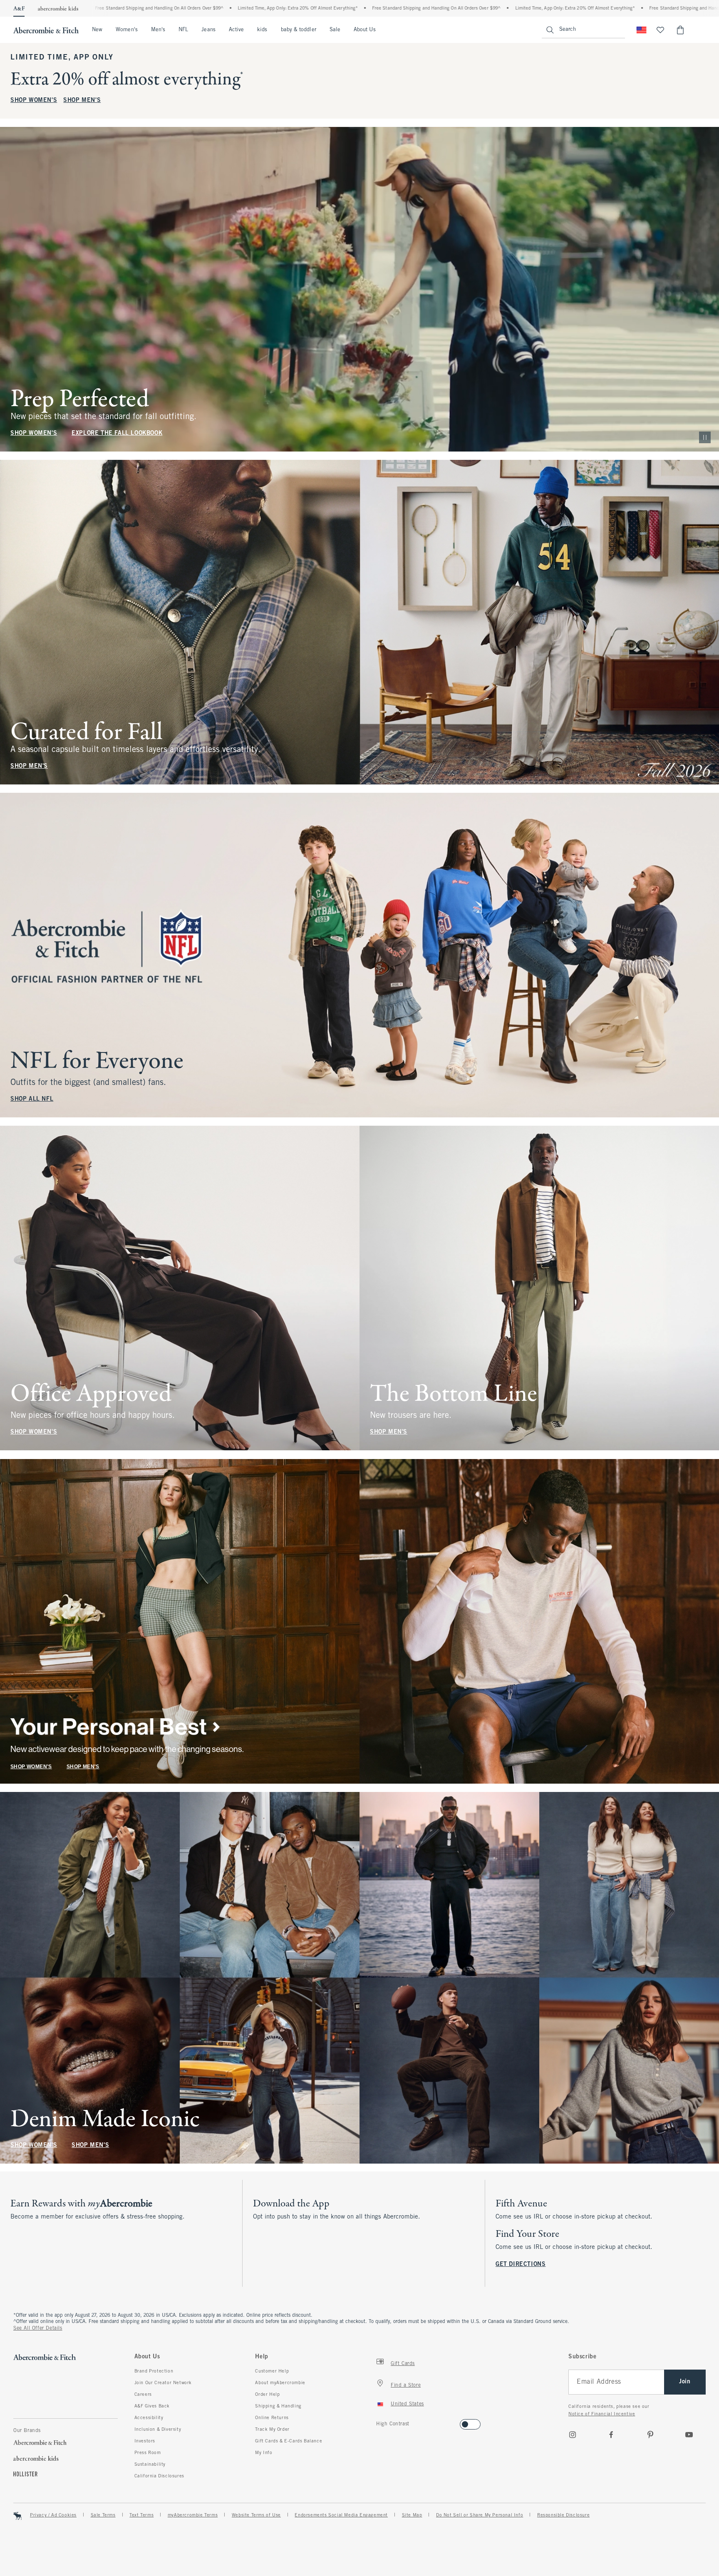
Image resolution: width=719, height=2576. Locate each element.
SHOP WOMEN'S (34, 101)
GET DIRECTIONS (521, 2265)
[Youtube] (689, 2435)
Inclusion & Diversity (158, 2430)
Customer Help (272, 2371)
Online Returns (272, 2418)
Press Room (148, 2453)
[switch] (379, 2422)
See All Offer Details (38, 2328)
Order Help (267, 2395)
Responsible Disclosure (563, 2515)
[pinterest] (650, 2435)
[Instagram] (573, 2435)
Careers (143, 2395)
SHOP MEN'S (82, 101)
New (97, 30)
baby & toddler (299, 30)
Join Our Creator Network (163, 2383)
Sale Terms (103, 2515)
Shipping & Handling (278, 2406)
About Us (365, 30)
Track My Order (272, 2430)
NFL (183, 30)
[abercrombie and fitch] (46, 30)
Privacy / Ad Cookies (53, 2515)
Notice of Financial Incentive (602, 2414)
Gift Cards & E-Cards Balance (289, 2441)
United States (407, 2404)
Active (236, 30)
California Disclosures (159, 2476)
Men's (158, 30)
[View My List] (660, 30)
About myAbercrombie (280, 2383)
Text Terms (141, 2515)
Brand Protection (154, 2371)
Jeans (208, 30)
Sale (335, 30)
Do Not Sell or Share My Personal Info (480, 2515)
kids (262, 30)
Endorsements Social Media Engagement (341, 2515)
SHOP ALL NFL (32, 1099)
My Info (264, 2453)
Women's (127, 30)
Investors (145, 2441)
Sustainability (150, 2464)
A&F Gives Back (152, 2406)
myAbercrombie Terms (193, 2515)
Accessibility (149, 2418)
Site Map (412, 2515)
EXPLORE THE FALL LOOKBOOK (117, 433)
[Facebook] (611, 2435)
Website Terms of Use (256, 2515)
